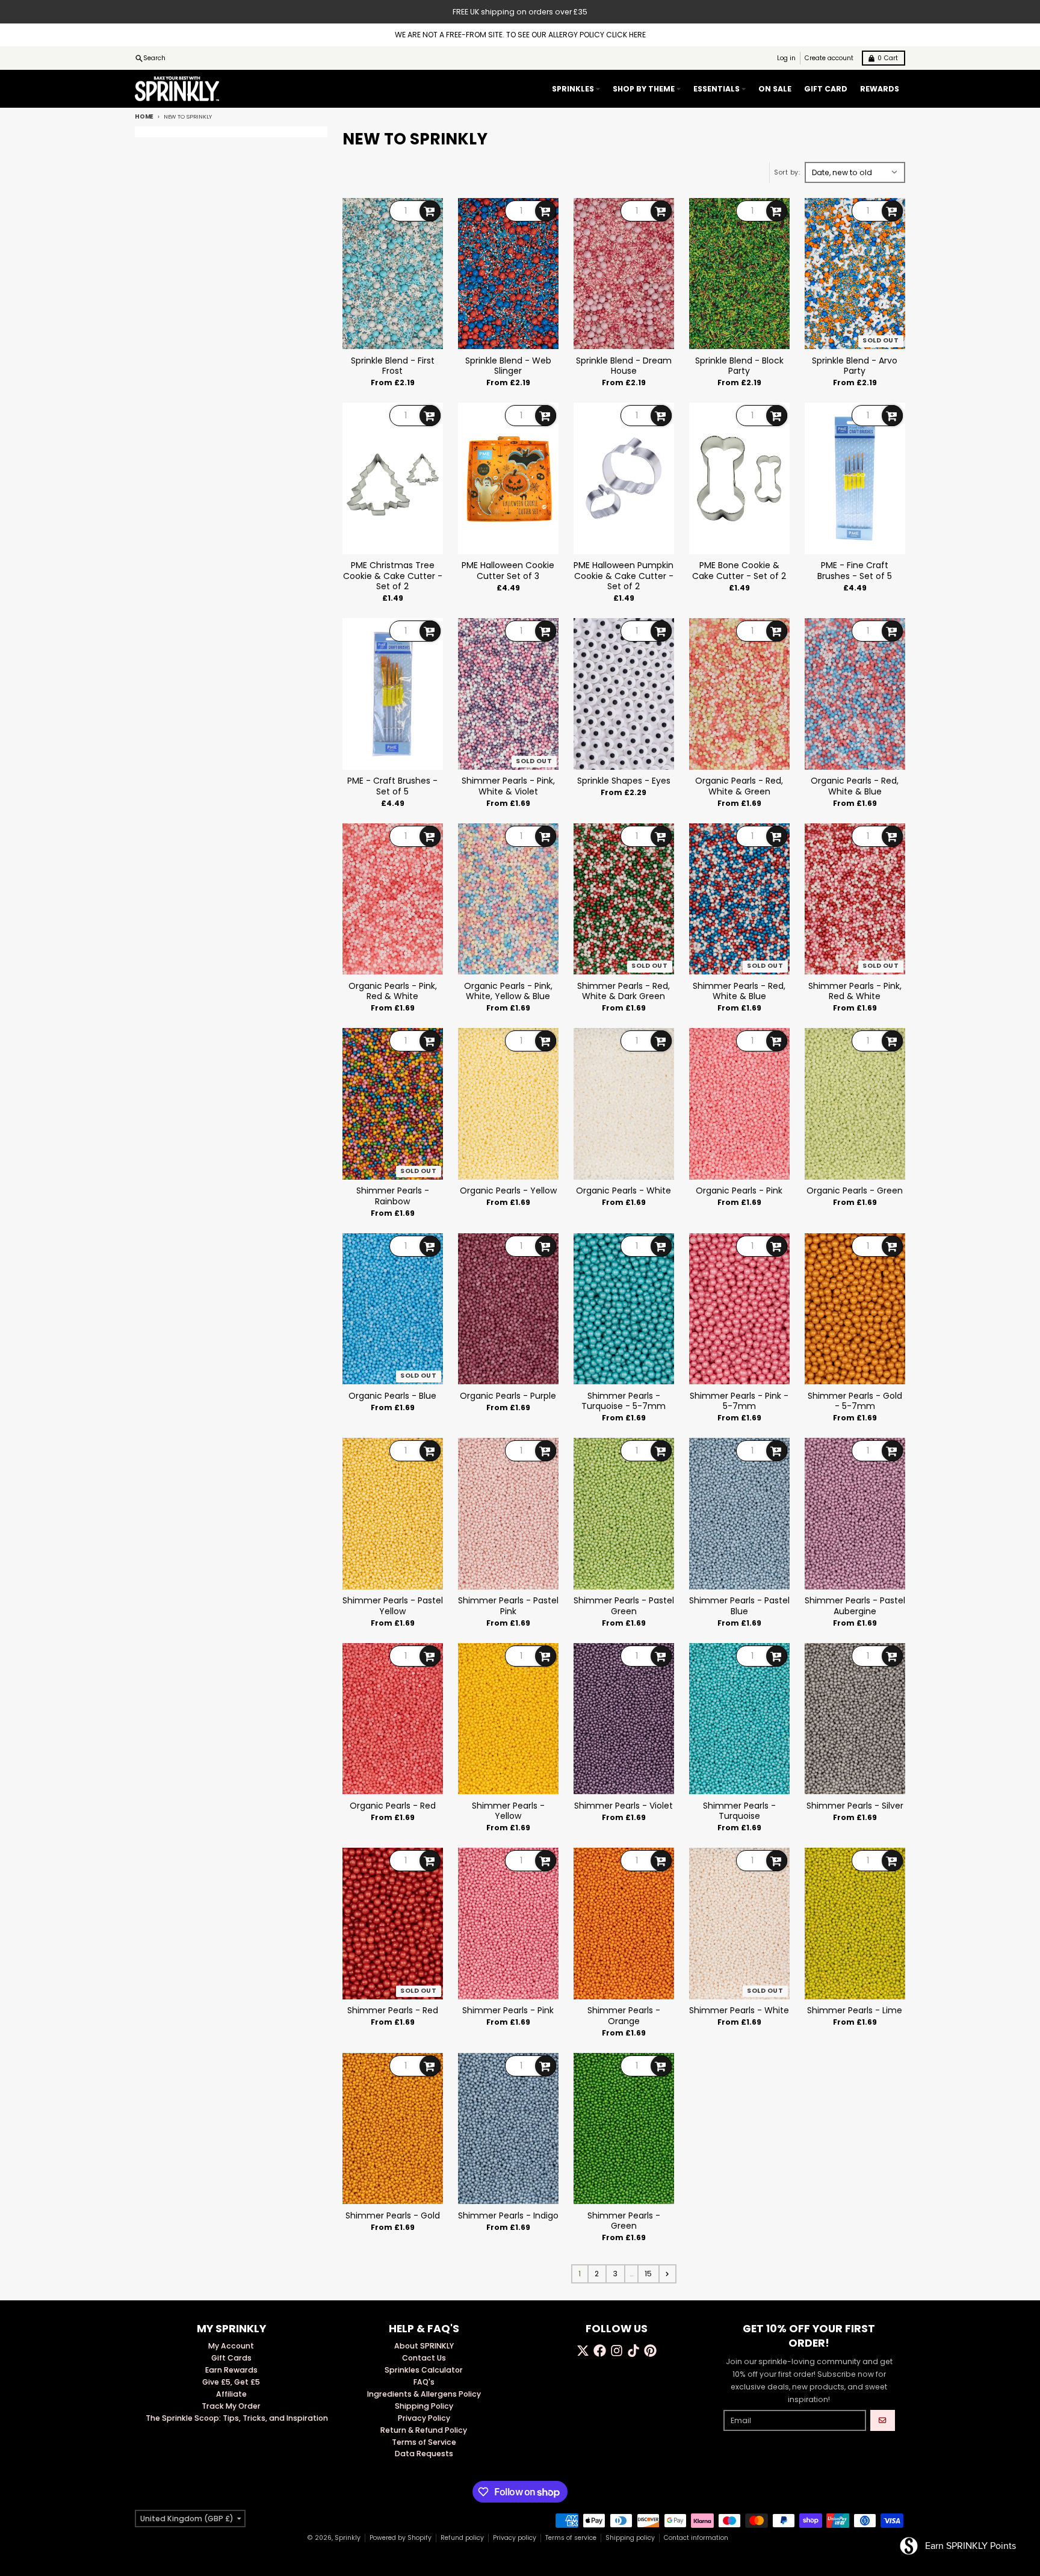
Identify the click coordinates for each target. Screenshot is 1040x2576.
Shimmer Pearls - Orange (624, 2016)
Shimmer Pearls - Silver (855, 1806)
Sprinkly (348, 2538)
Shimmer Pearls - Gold (393, 2216)
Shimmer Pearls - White (739, 2011)
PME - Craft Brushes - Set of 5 (392, 786)
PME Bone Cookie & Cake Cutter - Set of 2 (739, 571)
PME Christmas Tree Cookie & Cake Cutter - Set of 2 (393, 576)
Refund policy (462, 2538)
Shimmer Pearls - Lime (855, 2011)
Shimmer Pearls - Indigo (508, 2216)
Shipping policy (630, 2538)
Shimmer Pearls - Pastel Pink (508, 1606)
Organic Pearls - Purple (508, 1396)
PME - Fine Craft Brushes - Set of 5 (855, 571)
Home (144, 116)
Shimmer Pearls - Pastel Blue (739, 1606)
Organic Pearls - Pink (739, 1191)
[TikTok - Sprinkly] (633, 2351)
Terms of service (571, 2538)
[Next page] (667, 2274)
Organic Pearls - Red (393, 1806)
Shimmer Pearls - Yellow (508, 1811)
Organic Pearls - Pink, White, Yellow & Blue (508, 992)
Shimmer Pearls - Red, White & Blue (739, 992)
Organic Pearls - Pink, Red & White (393, 992)
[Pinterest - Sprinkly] (650, 2351)
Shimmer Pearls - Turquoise (739, 1811)
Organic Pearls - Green (855, 1191)
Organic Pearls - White (624, 1191)
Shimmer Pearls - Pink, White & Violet (508, 786)
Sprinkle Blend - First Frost (393, 366)
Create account (829, 58)
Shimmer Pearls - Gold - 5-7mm (855, 1401)
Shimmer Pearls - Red (393, 2011)
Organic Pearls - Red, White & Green (739, 786)
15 (648, 2274)
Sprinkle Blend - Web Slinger (508, 366)
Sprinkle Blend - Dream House (624, 366)
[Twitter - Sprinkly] (583, 2351)
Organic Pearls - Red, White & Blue (855, 786)
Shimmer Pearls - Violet (624, 1806)
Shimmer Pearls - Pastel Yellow (393, 1606)
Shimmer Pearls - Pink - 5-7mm (739, 1401)
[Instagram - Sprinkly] (617, 2351)
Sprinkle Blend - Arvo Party (855, 366)
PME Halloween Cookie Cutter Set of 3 (508, 571)
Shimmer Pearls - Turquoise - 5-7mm (624, 1401)
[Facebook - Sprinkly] (600, 2351)
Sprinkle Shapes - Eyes (624, 781)
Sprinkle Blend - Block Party (739, 366)
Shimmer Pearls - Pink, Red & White (855, 992)
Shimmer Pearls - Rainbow (393, 1196)
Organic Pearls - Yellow (508, 1191)
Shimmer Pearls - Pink (508, 2011)
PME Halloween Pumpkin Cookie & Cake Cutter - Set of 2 (624, 576)
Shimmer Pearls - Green (624, 2221)
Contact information (696, 2538)
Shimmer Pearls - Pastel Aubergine (855, 1606)
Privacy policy (515, 2538)
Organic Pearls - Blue (392, 1396)
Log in (786, 58)
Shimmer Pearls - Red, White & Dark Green (624, 992)
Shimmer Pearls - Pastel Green (624, 1606)
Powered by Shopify (401, 2538)
